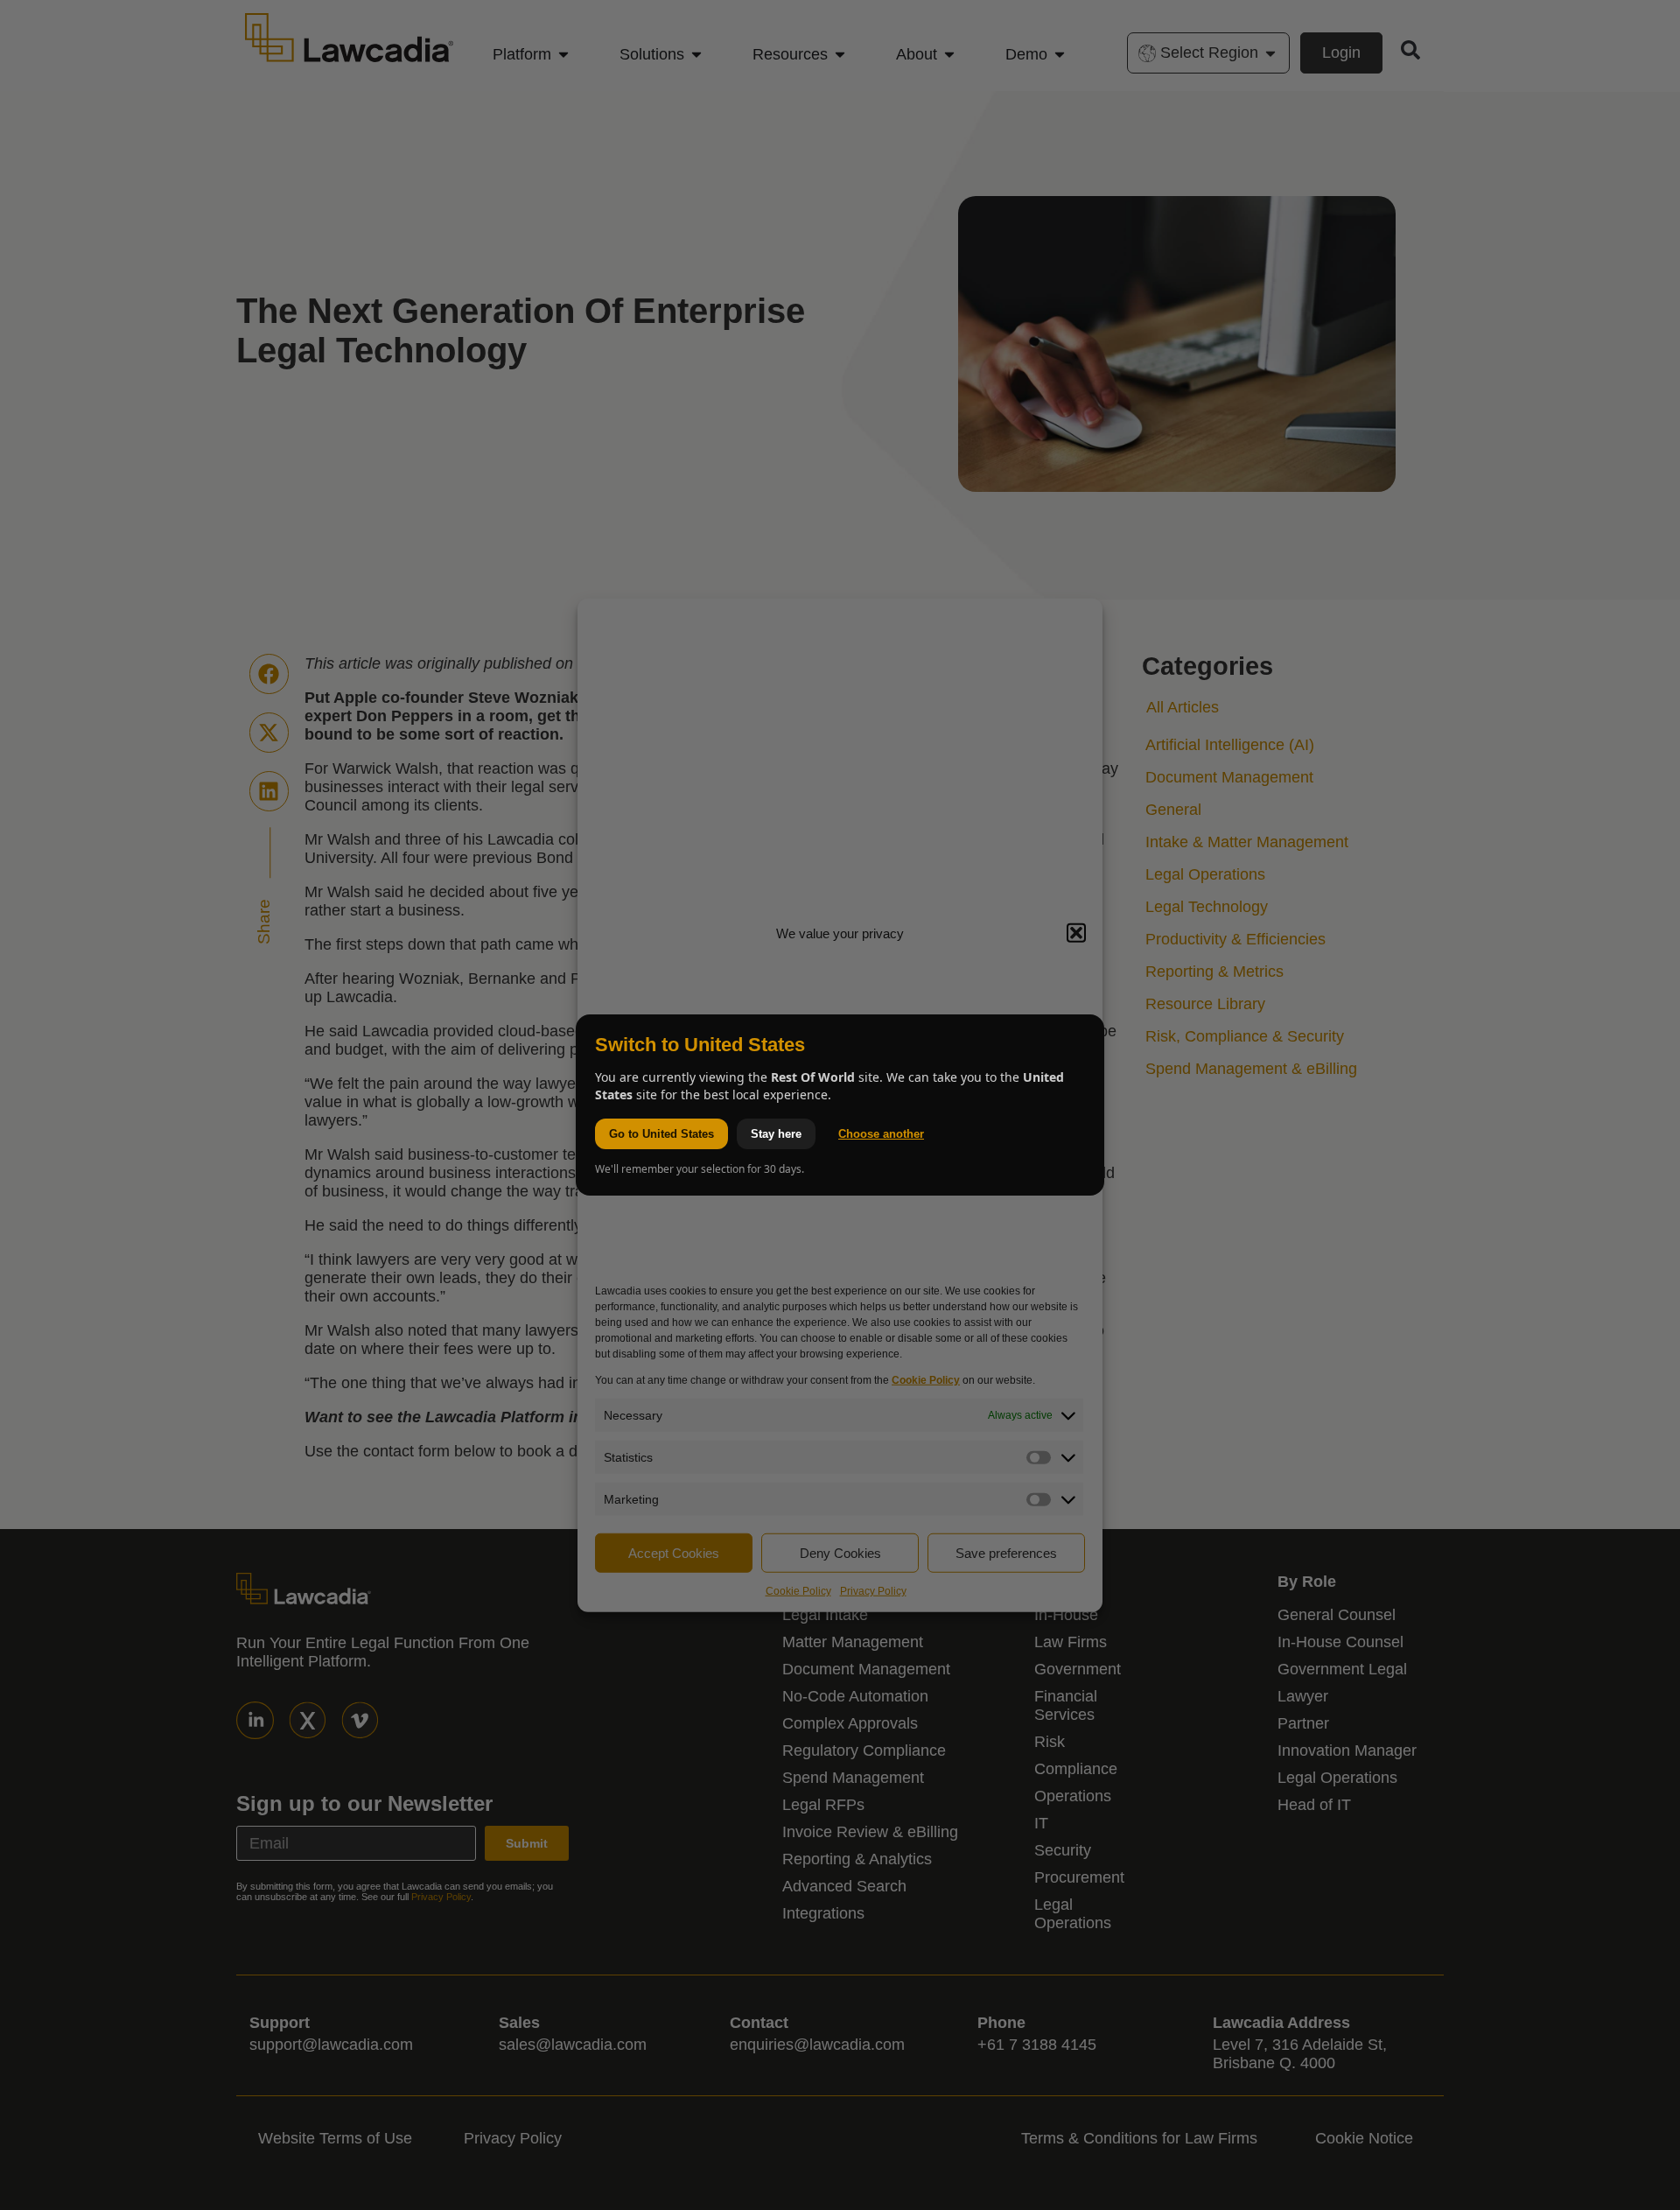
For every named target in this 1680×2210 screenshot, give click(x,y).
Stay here (776, 1134)
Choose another (881, 1134)
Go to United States (661, 1134)
